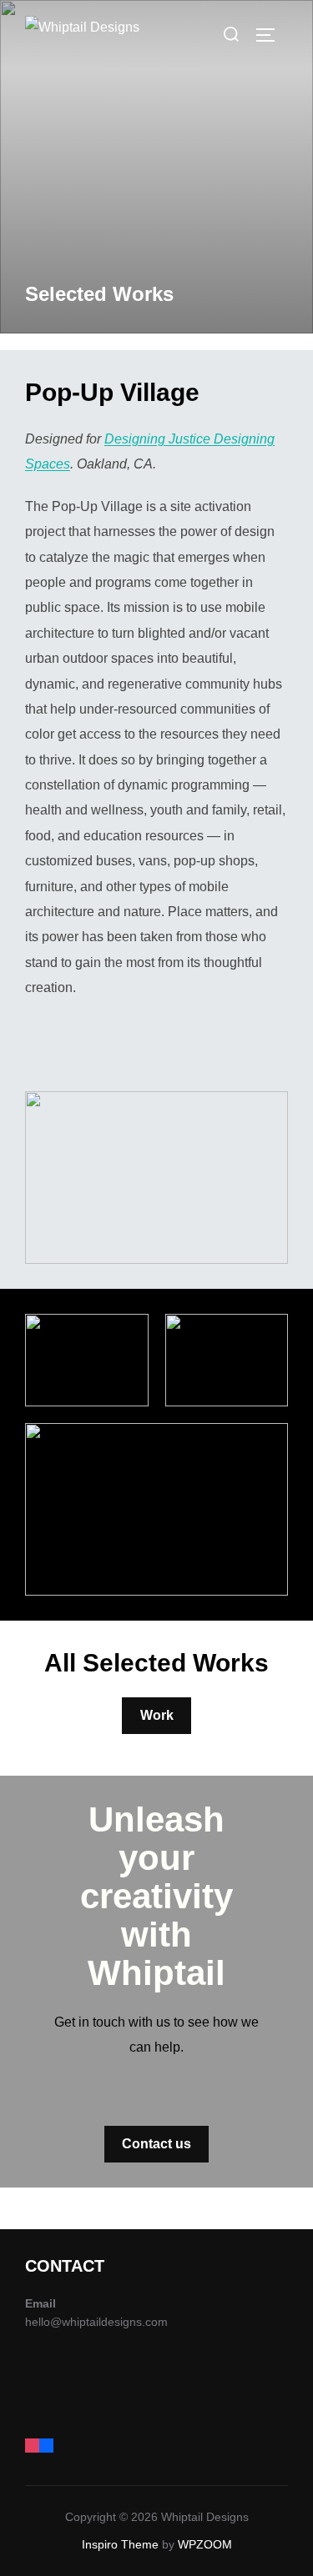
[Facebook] (46, 2443)
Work (157, 1715)
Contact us (156, 2144)
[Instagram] (32, 2443)
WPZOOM (205, 2544)
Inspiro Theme (120, 2544)
